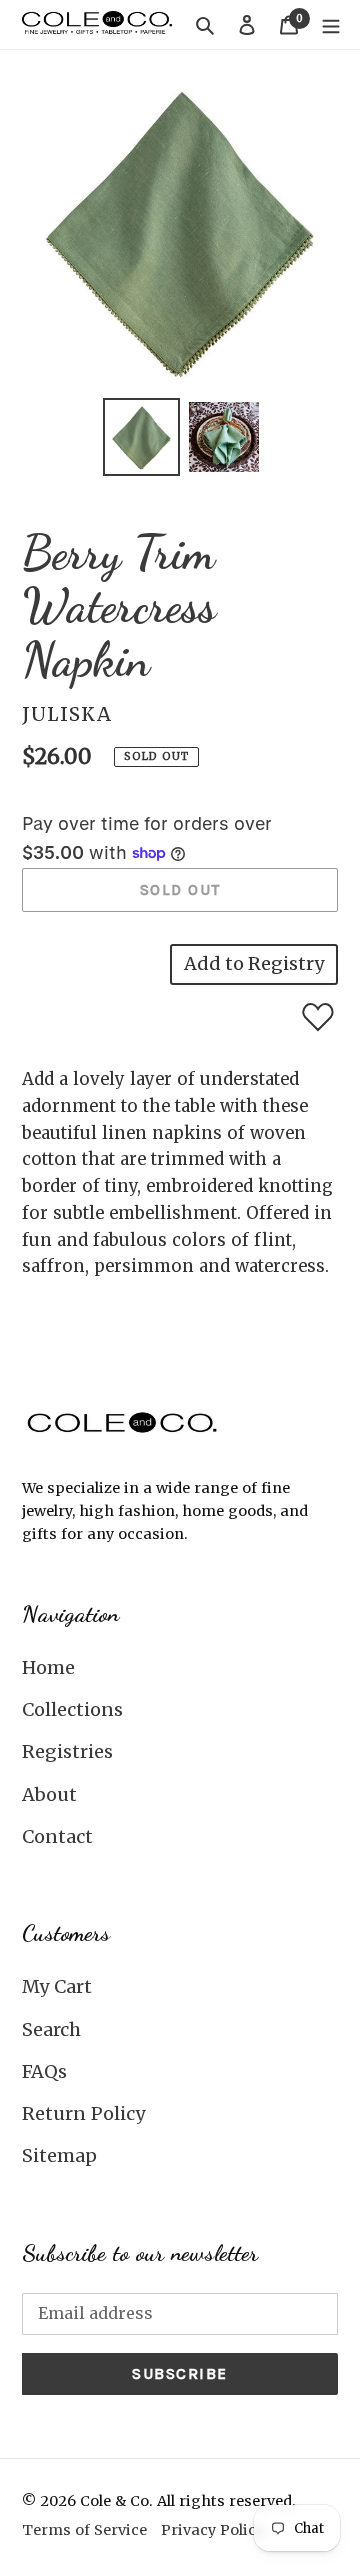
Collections (72, 1709)
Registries (67, 1751)
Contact (57, 1836)
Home (48, 1667)
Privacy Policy (212, 2530)
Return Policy (83, 2113)
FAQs (44, 2071)
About (49, 1794)
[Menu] (331, 24)
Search (51, 2029)
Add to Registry (254, 963)
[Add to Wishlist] (318, 1017)
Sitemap (59, 2155)
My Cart (57, 1986)
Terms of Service (84, 2530)
